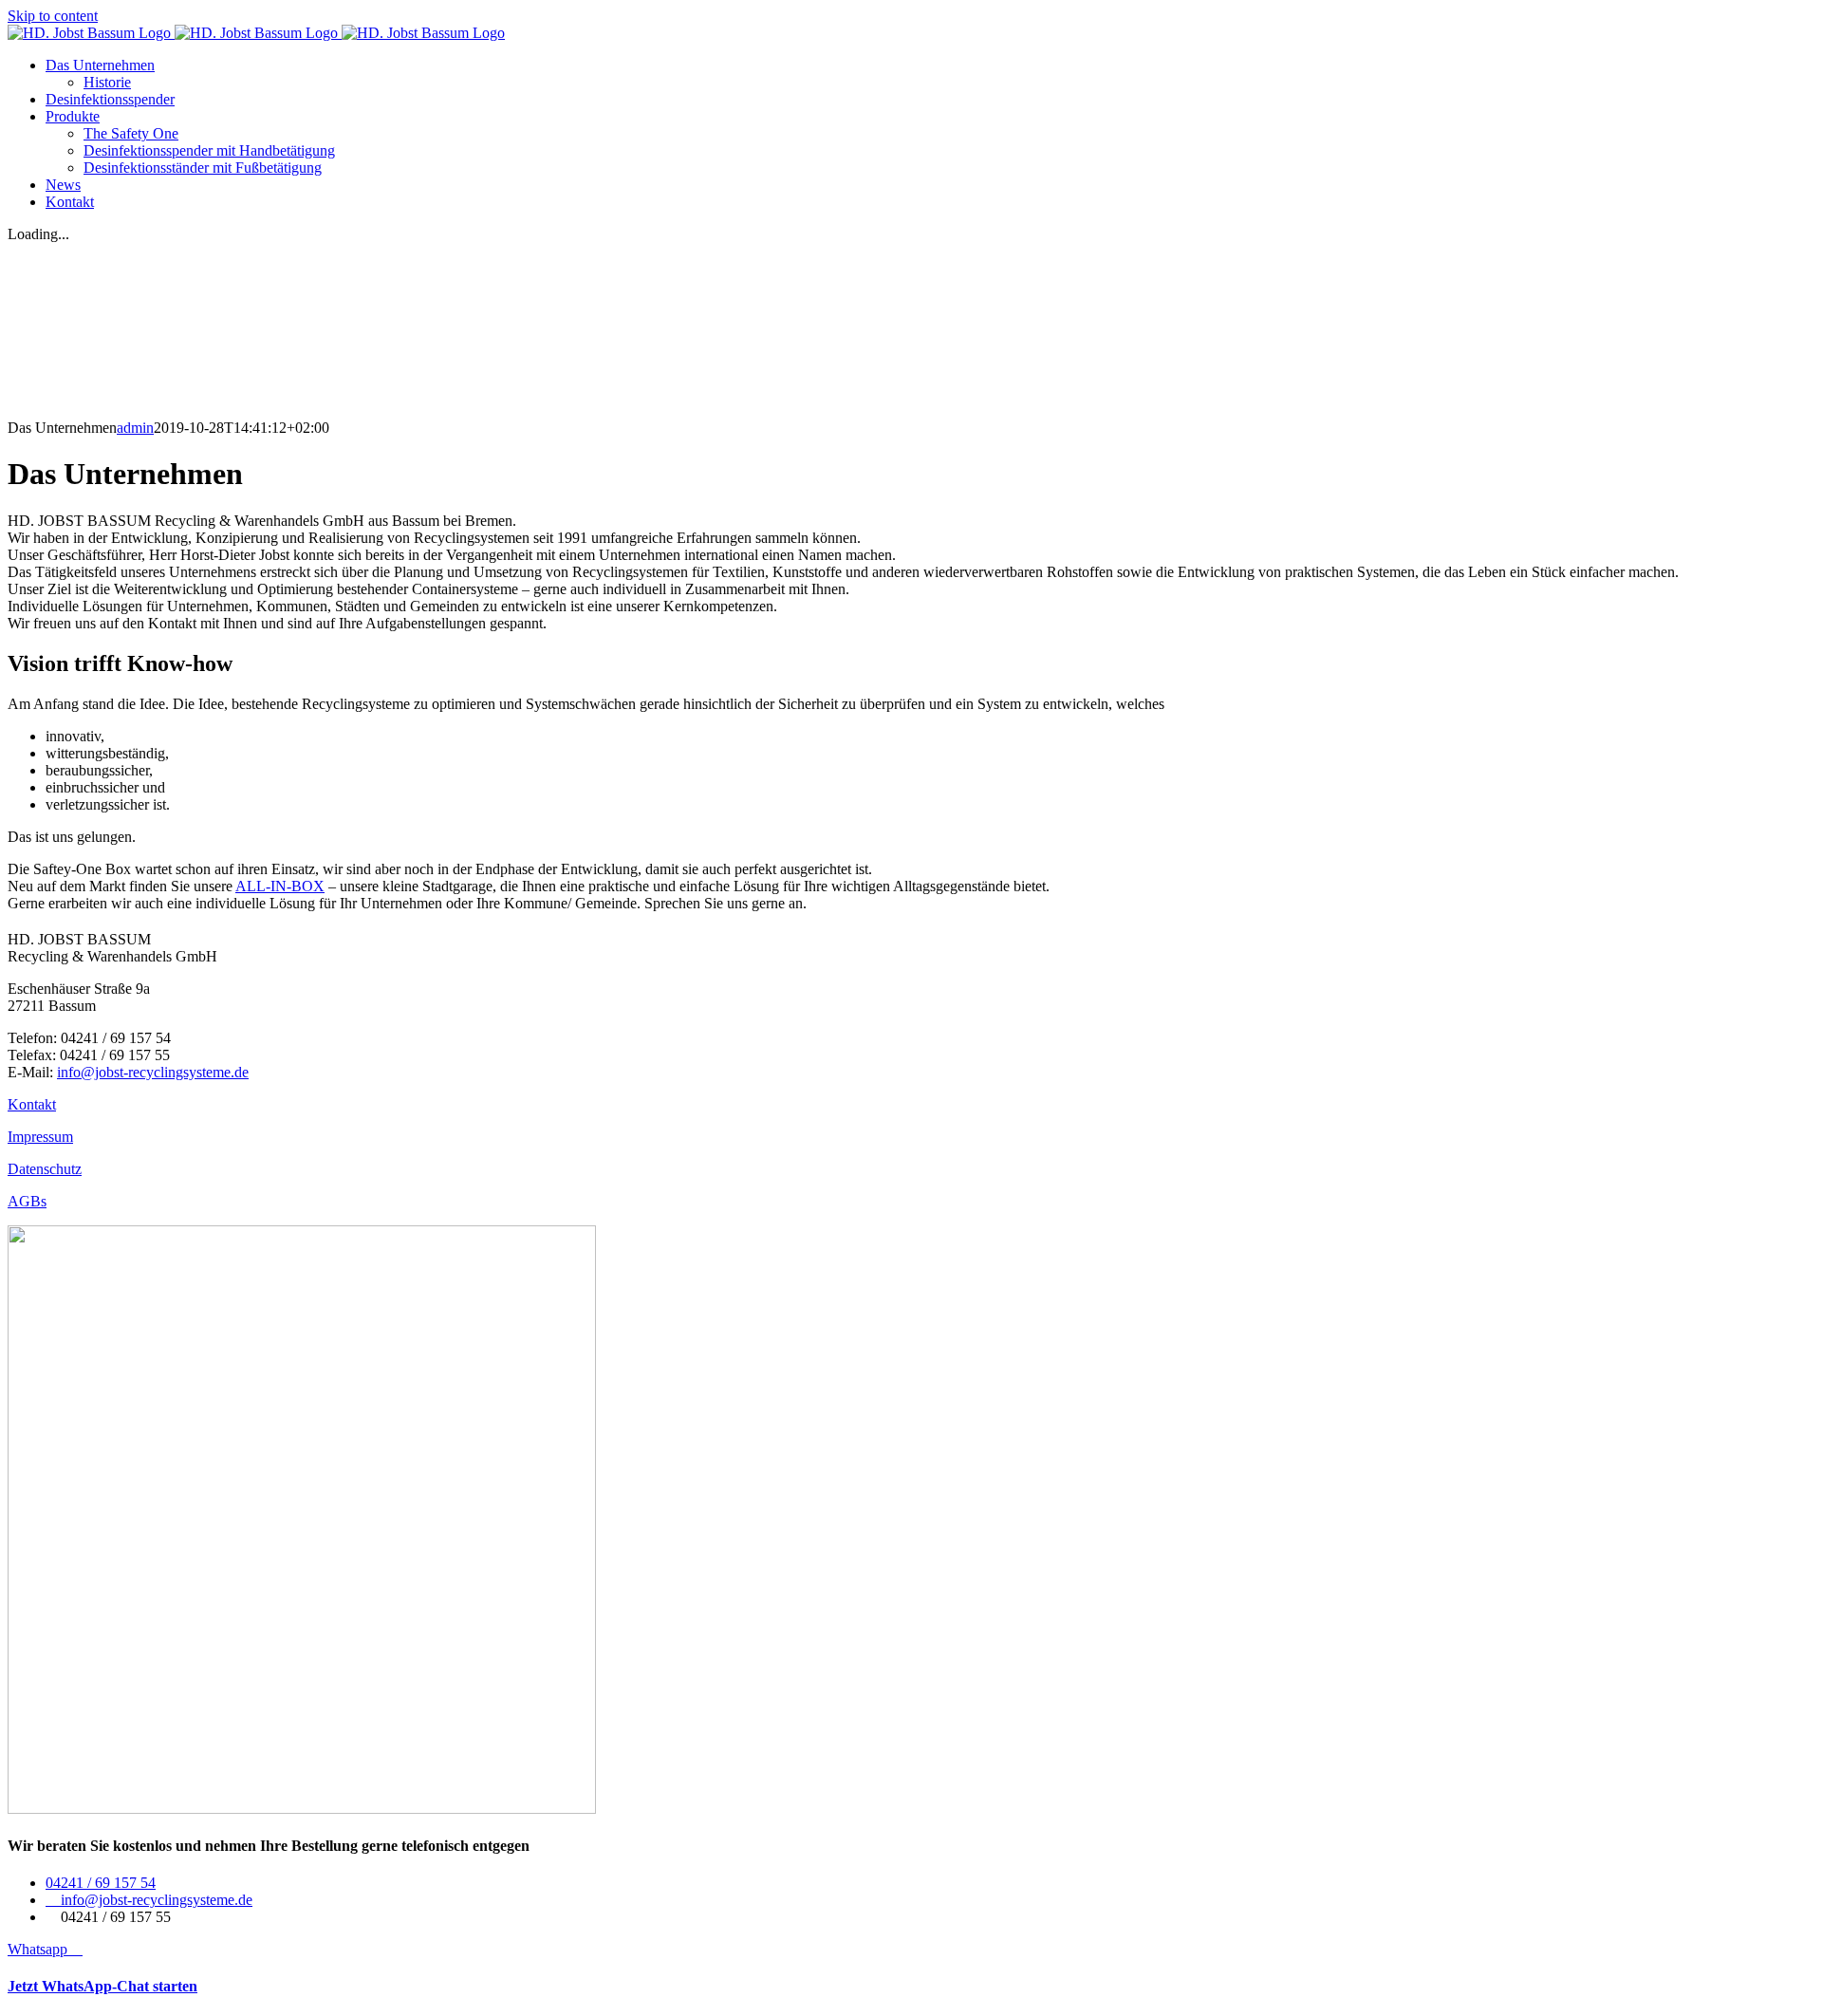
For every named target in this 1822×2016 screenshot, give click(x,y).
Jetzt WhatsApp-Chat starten (102, 1986)
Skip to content (53, 16)
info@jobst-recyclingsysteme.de (153, 1072)
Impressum (40, 1137)
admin (135, 428)
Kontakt (32, 1104)
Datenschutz (45, 1169)
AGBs (27, 1201)
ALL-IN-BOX (280, 886)
